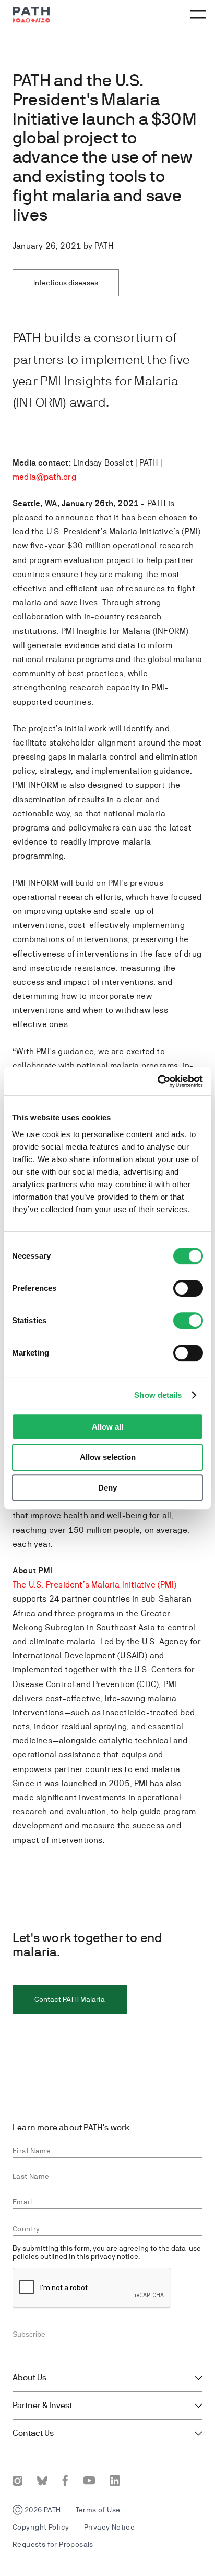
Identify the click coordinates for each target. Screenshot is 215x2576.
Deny (107, 1488)
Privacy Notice (110, 2527)
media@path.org (44, 477)
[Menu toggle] (196, 15)
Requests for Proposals (53, 2544)
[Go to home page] (31, 15)
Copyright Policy (41, 2527)
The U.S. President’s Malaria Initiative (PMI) (94, 1585)
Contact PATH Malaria (70, 1999)
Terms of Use (98, 2510)
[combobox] (107, 2229)
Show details (158, 1395)
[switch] (188, 1288)
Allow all (107, 1427)
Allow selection (108, 1457)
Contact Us (33, 2433)
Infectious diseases (66, 283)
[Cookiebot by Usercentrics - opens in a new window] (157, 1081)
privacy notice (115, 2256)
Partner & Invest (42, 2406)
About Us (29, 2378)
